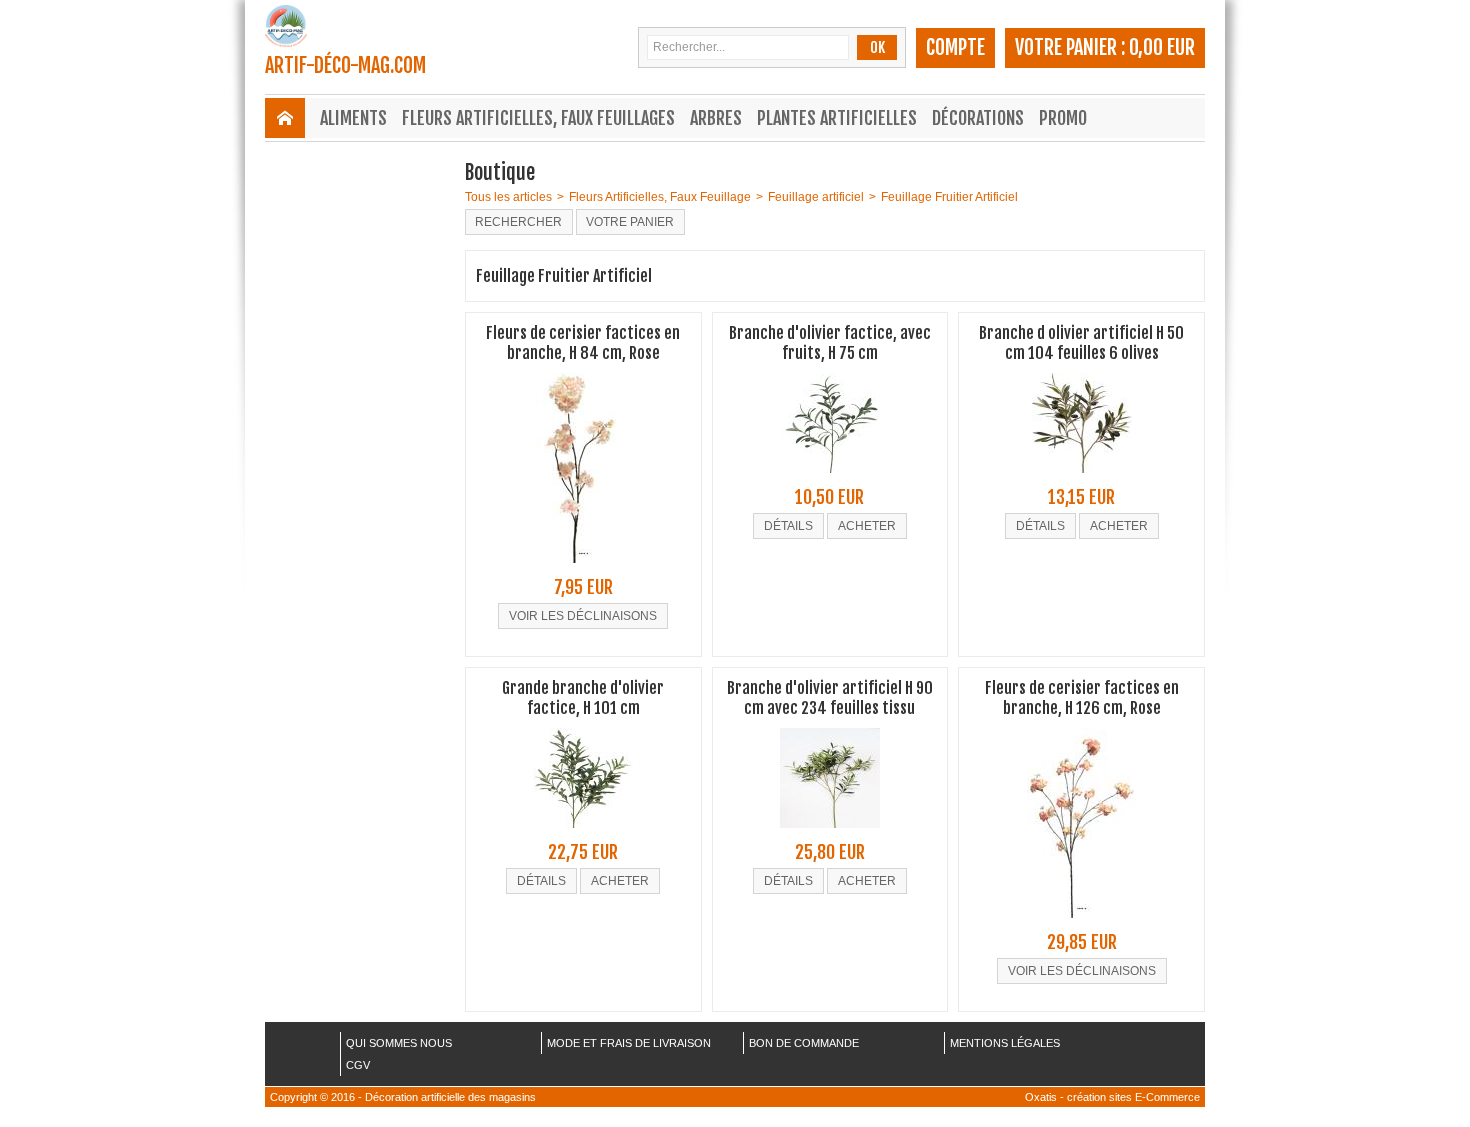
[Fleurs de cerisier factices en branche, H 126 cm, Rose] (1081, 924)
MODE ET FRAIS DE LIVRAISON (629, 1043)
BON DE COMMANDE (804, 1043)
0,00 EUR (1162, 47)
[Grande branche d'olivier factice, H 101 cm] (583, 834)
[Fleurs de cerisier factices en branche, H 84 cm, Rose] (583, 569)
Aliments (353, 118)
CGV (358, 1065)
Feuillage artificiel (816, 197)
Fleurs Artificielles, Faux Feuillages (538, 118)
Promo (1063, 118)
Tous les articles (508, 197)
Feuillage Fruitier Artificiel (949, 197)
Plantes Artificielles (837, 118)
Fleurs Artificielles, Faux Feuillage (660, 197)
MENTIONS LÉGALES (1005, 1043)
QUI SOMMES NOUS (399, 1043)
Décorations (978, 118)
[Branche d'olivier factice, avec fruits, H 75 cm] (830, 479)
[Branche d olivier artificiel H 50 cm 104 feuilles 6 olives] (1082, 479)
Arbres (716, 118)
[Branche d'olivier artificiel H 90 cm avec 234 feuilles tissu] (830, 834)
